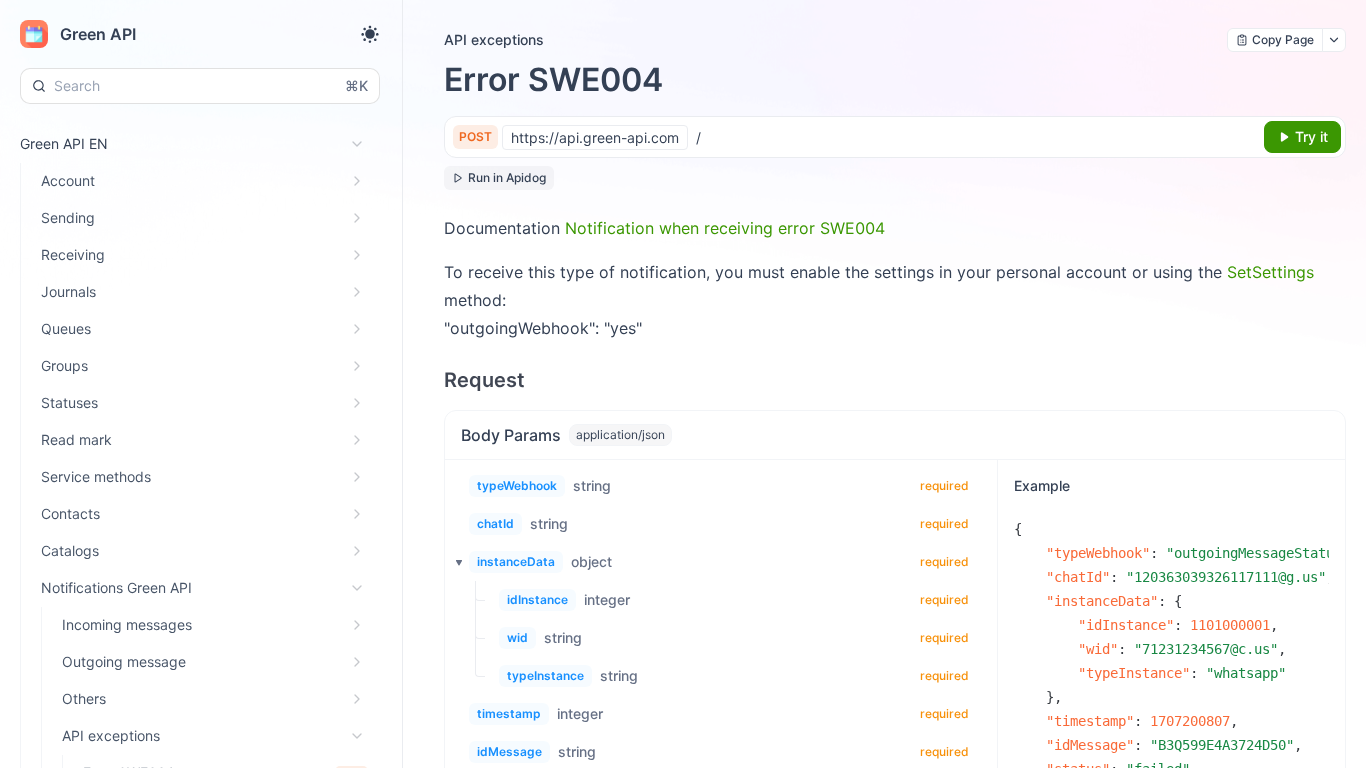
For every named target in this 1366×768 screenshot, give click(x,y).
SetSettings (1270, 272)
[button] (453, 562)
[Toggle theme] (370, 34)
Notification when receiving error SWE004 (725, 228)
